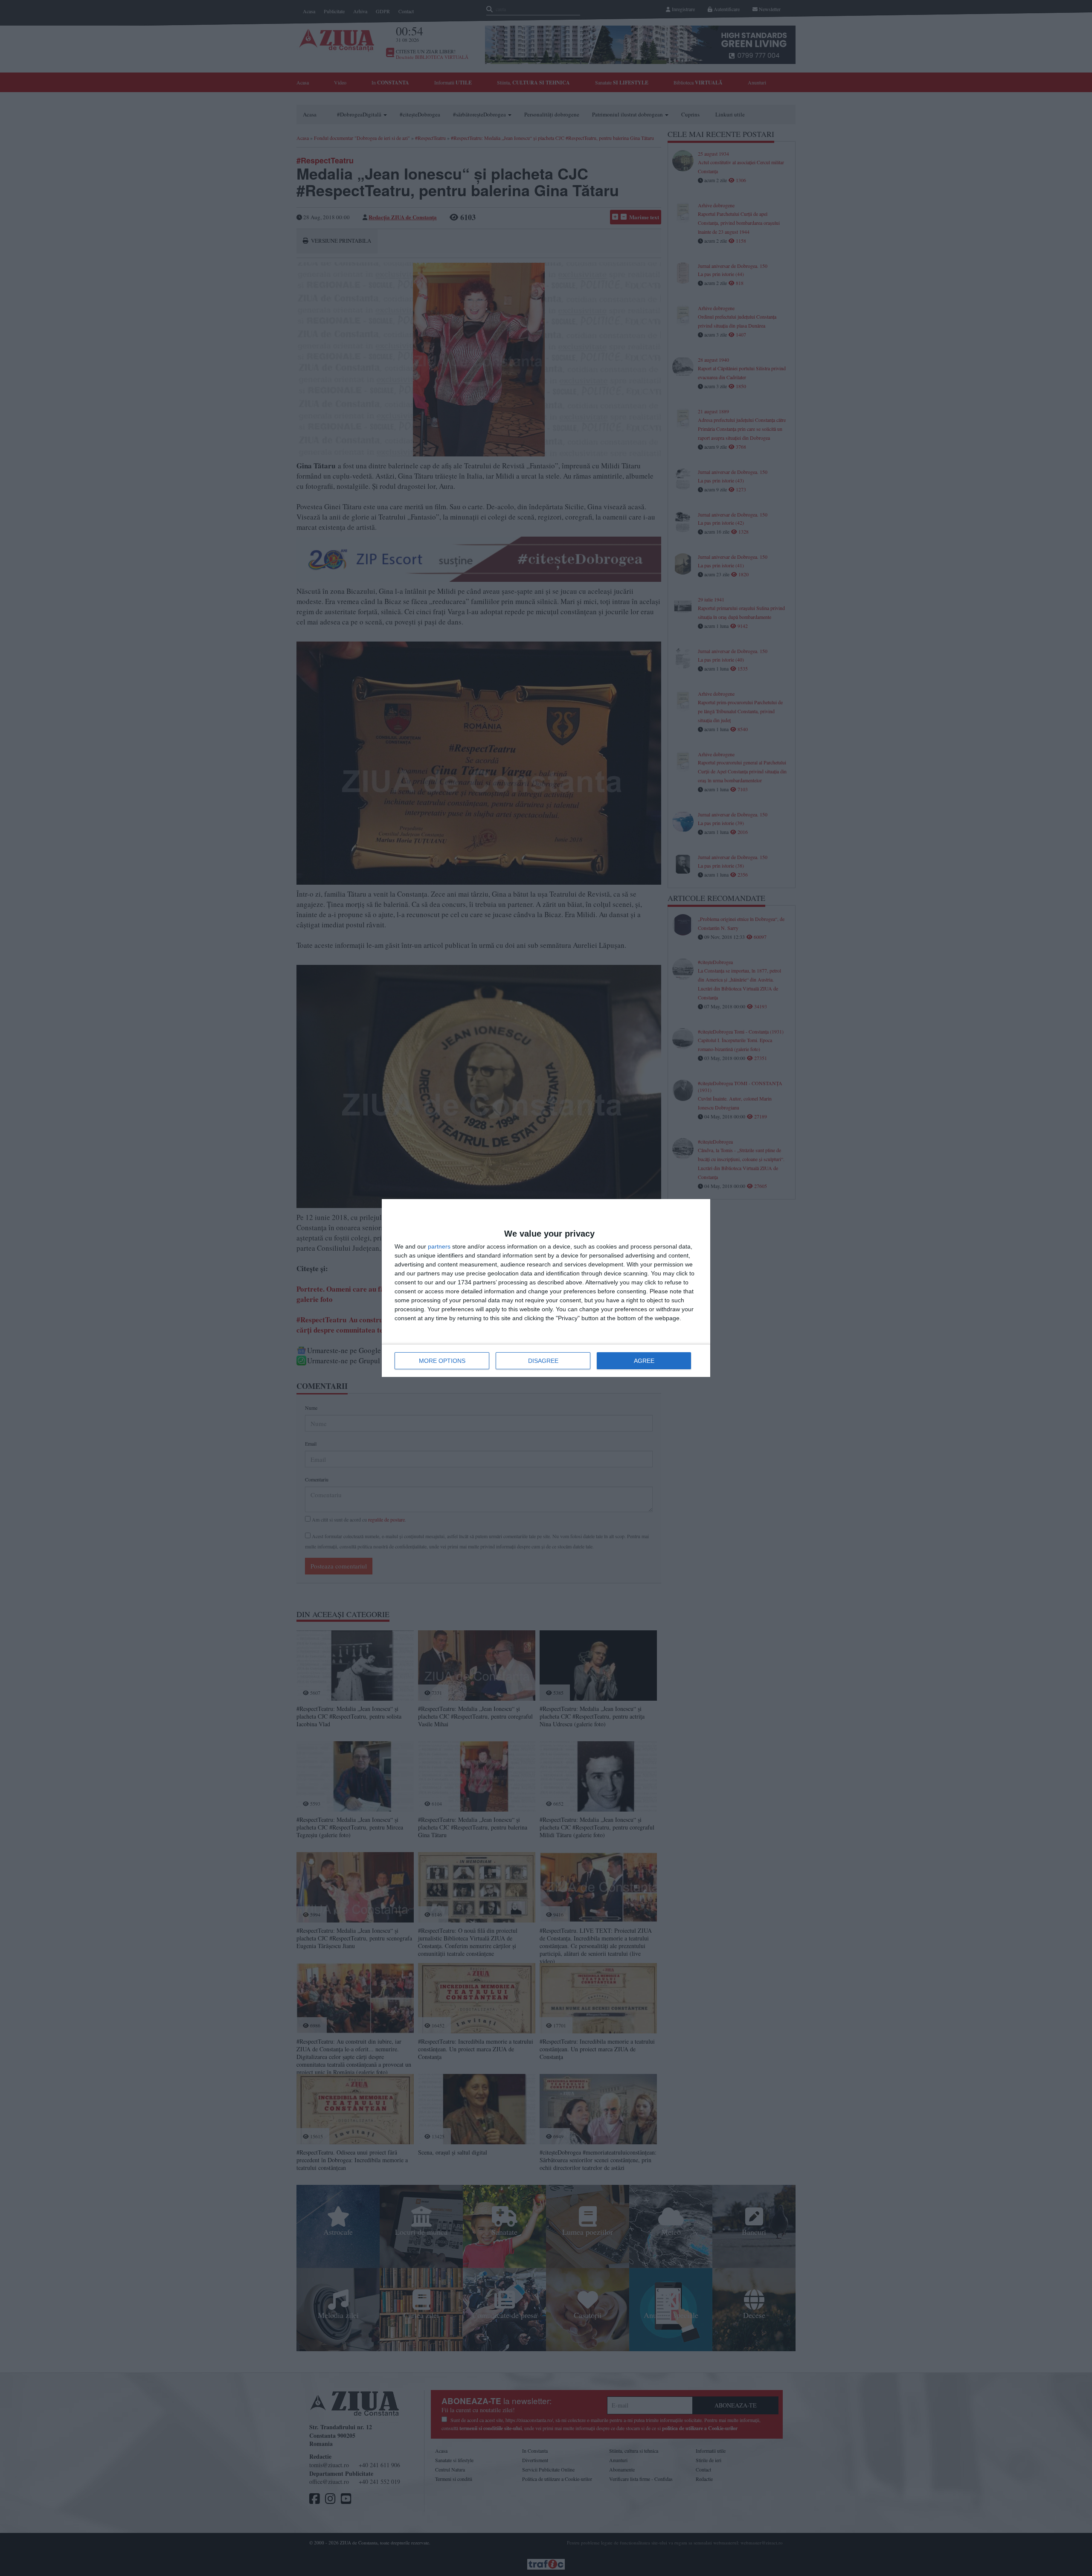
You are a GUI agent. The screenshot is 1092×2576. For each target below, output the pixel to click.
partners (439, 1246)
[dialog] (546, 1288)
